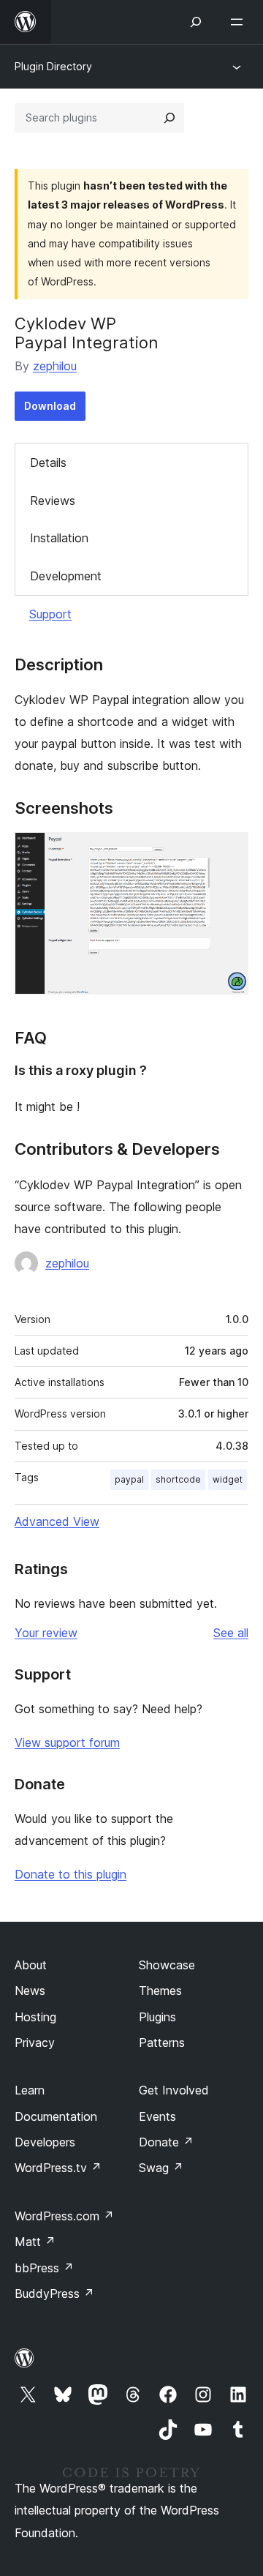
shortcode (178, 1479)
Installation (59, 538)
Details (48, 463)
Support (50, 614)
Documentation (56, 2116)
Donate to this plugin (70, 1874)
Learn (30, 2090)
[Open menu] (240, 22)
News (30, 1991)
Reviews (53, 501)
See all (231, 1633)
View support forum (67, 1742)
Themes (160, 1991)
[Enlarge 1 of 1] (229, 852)
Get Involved (174, 2090)
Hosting (35, 2017)
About (31, 1965)
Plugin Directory (53, 66)
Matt (35, 2242)
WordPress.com (64, 2216)
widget (228, 1479)
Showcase (167, 1965)
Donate (166, 2142)
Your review (46, 1633)
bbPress (44, 2268)
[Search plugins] (169, 118)
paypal (129, 1479)
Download (50, 406)
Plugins (157, 2017)
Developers (45, 2142)
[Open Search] (196, 22)
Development (66, 576)
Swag (161, 2168)
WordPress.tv (58, 2168)
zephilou (55, 366)
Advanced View (57, 1521)
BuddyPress (54, 2294)
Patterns (162, 2043)
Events (157, 2116)
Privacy (35, 2043)
